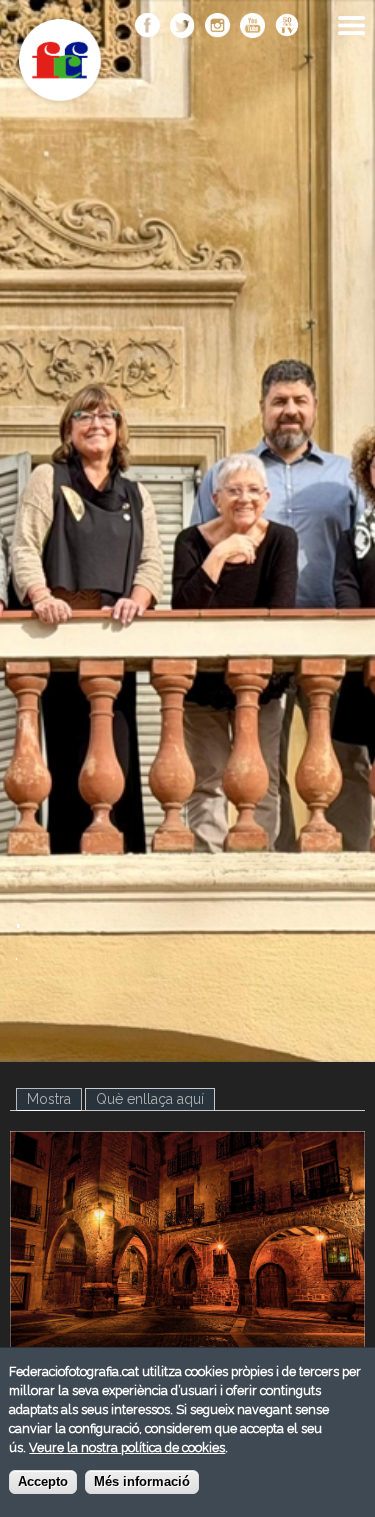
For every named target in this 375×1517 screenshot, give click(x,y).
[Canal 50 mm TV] (287, 27)
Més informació (142, 1482)
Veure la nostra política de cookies (127, 1447)
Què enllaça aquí (150, 1099)
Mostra (54, 1099)
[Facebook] (147, 27)
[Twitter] (182, 27)
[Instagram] (217, 27)
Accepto (43, 1482)
